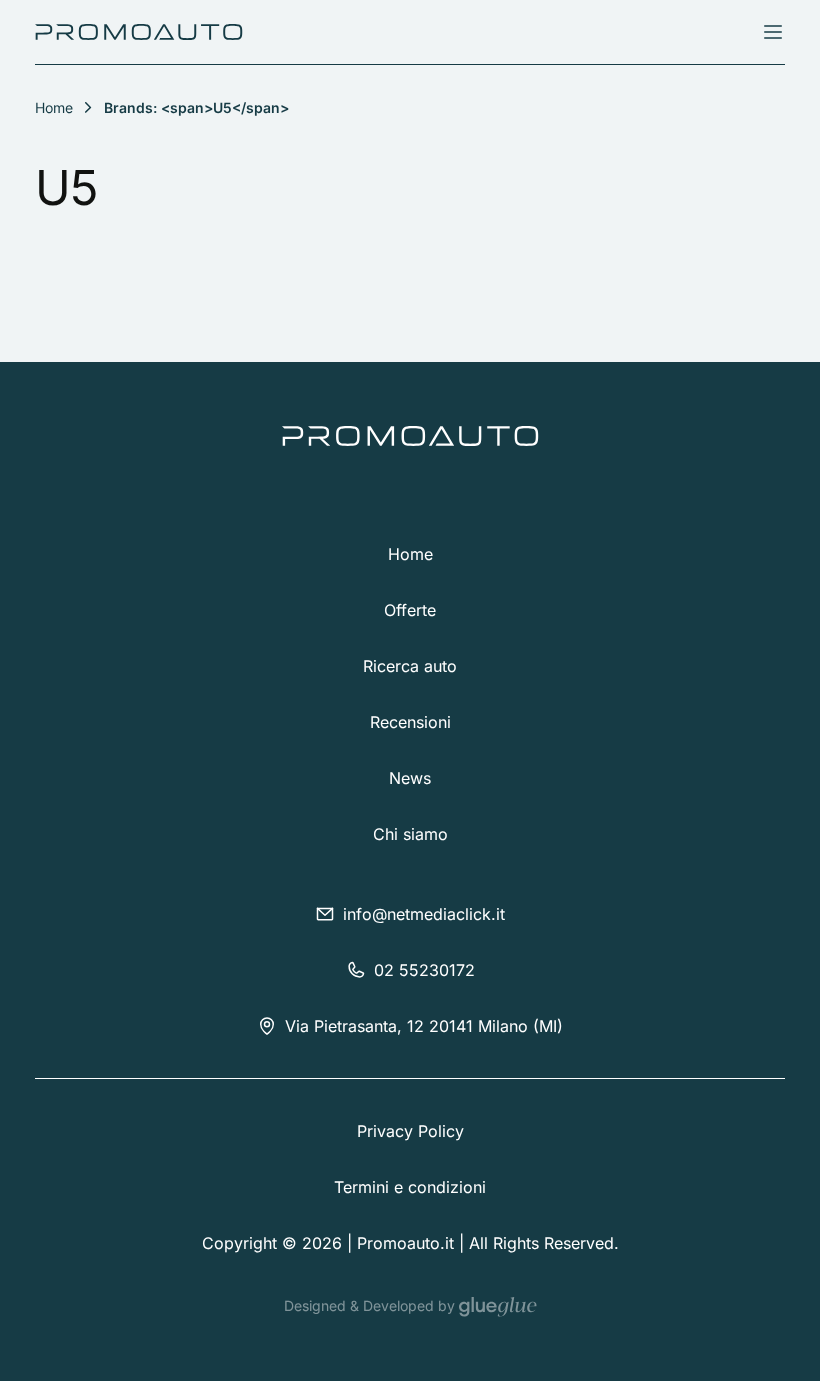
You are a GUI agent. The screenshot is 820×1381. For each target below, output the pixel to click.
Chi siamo (410, 834)
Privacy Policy (410, 1131)
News (410, 778)
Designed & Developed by (371, 1305)
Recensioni (410, 722)
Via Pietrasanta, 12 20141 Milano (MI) (424, 1026)
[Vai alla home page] (139, 32)
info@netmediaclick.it (424, 914)
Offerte (410, 610)
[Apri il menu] (773, 32)
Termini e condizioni (410, 1187)
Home (410, 554)
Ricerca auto (410, 666)
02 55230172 (424, 970)
